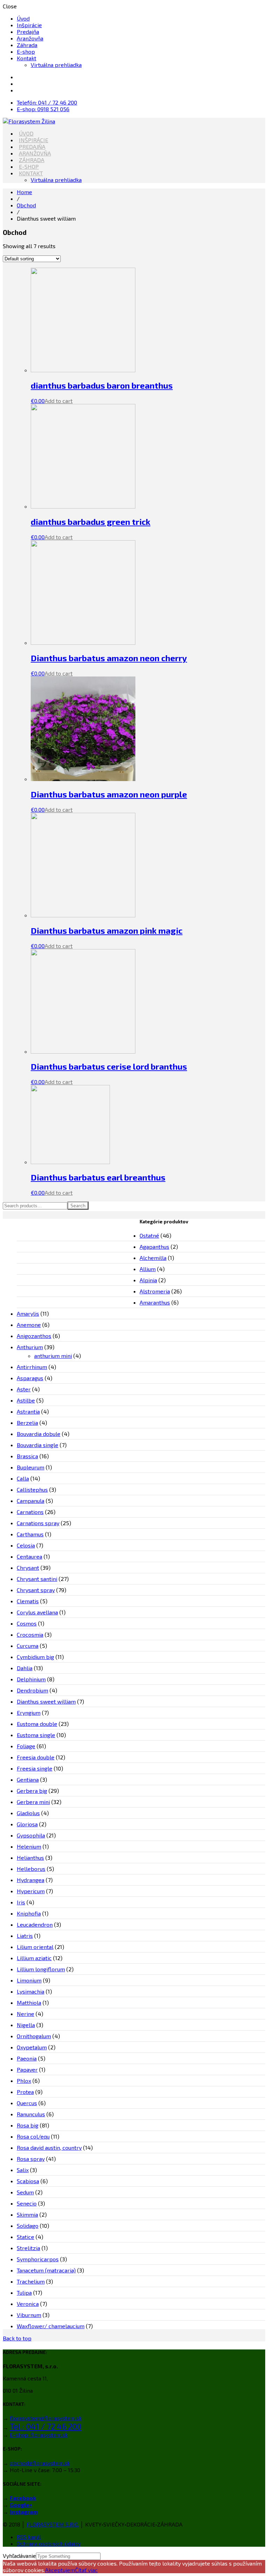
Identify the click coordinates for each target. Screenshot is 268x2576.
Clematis (28, 1601)
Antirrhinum (32, 1367)
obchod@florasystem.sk (40, 2463)
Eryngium (29, 1713)
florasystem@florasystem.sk (46, 2418)
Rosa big (28, 2125)
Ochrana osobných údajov (49, 2543)
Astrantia (28, 1411)
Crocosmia (30, 1634)
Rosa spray (31, 2159)
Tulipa (24, 2292)
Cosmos (27, 1623)
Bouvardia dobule (39, 1434)
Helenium (29, 1846)
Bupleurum (31, 1467)
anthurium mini (53, 1356)
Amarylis (28, 1313)
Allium (148, 1269)
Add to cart (59, 401)
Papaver (27, 2069)
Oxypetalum (32, 2047)
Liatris (25, 1936)
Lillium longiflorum (41, 1969)
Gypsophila (31, 1835)
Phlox (24, 2081)
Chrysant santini (37, 1579)
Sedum (25, 2192)
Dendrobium (32, 1690)
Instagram (24, 2512)
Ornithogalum (34, 2036)
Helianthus (30, 1858)
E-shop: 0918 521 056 (43, 109)
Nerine (25, 2014)
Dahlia (25, 1668)
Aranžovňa (30, 38)
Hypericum (31, 1891)
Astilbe (26, 1400)
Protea (25, 2092)
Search (78, 1206)
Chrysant (28, 1568)
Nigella (26, 2025)
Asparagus (30, 1378)
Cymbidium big (35, 1657)
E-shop (26, 51)
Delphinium (31, 1679)
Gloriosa (27, 1824)
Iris (21, 1902)
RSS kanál (29, 2537)
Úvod (23, 18)
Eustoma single (36, 1735)
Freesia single (35, 1768)
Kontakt (27, 58)
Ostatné (149, 1235)
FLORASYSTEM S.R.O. (53, 2524)
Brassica (27, 1456)
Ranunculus (31, 2114)
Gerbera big (32, 1791)
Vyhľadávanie (19, 2556)
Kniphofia (29, 1913)
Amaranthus (155, 1302)
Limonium (29, 1980)
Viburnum (29, 2315)
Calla (23, 1478)
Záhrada (27, 45)
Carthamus (30, 1534)
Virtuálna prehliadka (56, 65)
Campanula (31, 1501)
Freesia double (36, 1757)
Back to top (17, 2338)
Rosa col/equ (33, 2136)
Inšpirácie (29, 25)
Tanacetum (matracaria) (46, 2270)
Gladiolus (28, 1813)
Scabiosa (28, 2181)
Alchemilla (153, 1258)
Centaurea (29, 1556)
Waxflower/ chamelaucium (51, 2326)
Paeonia (27, 2058)
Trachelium (31, 2281)
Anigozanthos (34, 1336)
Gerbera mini (33, 1802)
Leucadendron (35, 1924)
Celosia (26, 1545)
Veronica (28, 2304)
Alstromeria (155, 1291)
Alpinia (148, 1280)
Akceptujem (60, 2570)
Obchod (26, 205)
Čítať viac (86, 2570)
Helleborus (31, 1869)
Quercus (27, 2103)
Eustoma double (37, 1724)
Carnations (30, 1512)
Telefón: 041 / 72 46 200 (47, 102)
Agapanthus (154, 1247)
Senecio (27, 2203)
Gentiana (28, 1779)
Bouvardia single (38, 1445)
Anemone (29, 1325)
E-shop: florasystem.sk (39, 2435)
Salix (23, 2170)
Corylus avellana (37, 1612)
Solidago (28, 2226)
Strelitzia (28, 2248)
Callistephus (32, 1489)
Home (24, 192)
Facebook (23, 2498)
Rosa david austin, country (49, 2147)
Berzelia (27, 1423)
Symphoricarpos (38, 2259)
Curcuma (28, 1646)
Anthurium (30, 1347)
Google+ (21, 2505)
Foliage (26, 1746)
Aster (24, 1389)
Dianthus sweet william (46, 1701)
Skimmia (27, 2214)
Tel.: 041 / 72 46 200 (46, 2426)
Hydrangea (31, 1880)
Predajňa (28, 32)
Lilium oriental (35, 1947)
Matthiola (29, 2002)
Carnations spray (38, 1523)
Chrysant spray (36, 1590)
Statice (25, 2237)
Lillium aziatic (34, 1958)
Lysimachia (31, 1991)
